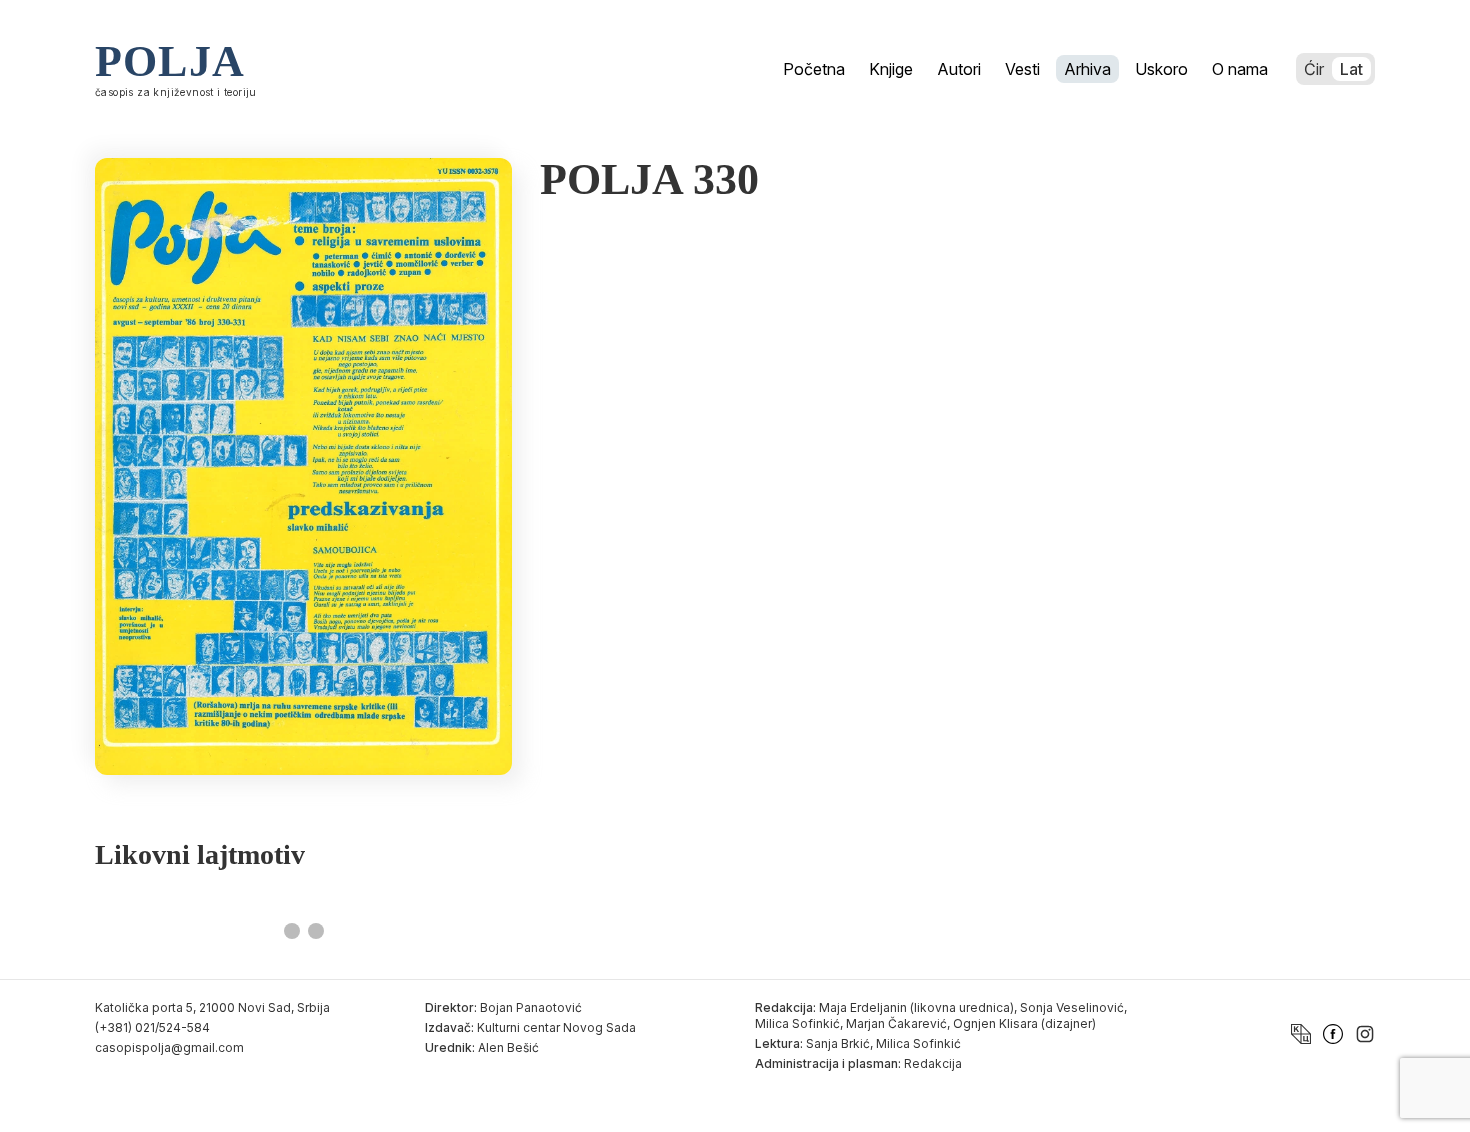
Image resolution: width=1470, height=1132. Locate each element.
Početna (814, 69)
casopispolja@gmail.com (169, 1047)
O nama (1240, 69)
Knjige (891, 69)
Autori (959, 69)
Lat (1351, 69)
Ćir (1314, 69)
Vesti (1022, 69)
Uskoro (1161, 69)
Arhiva (1087, 69)
